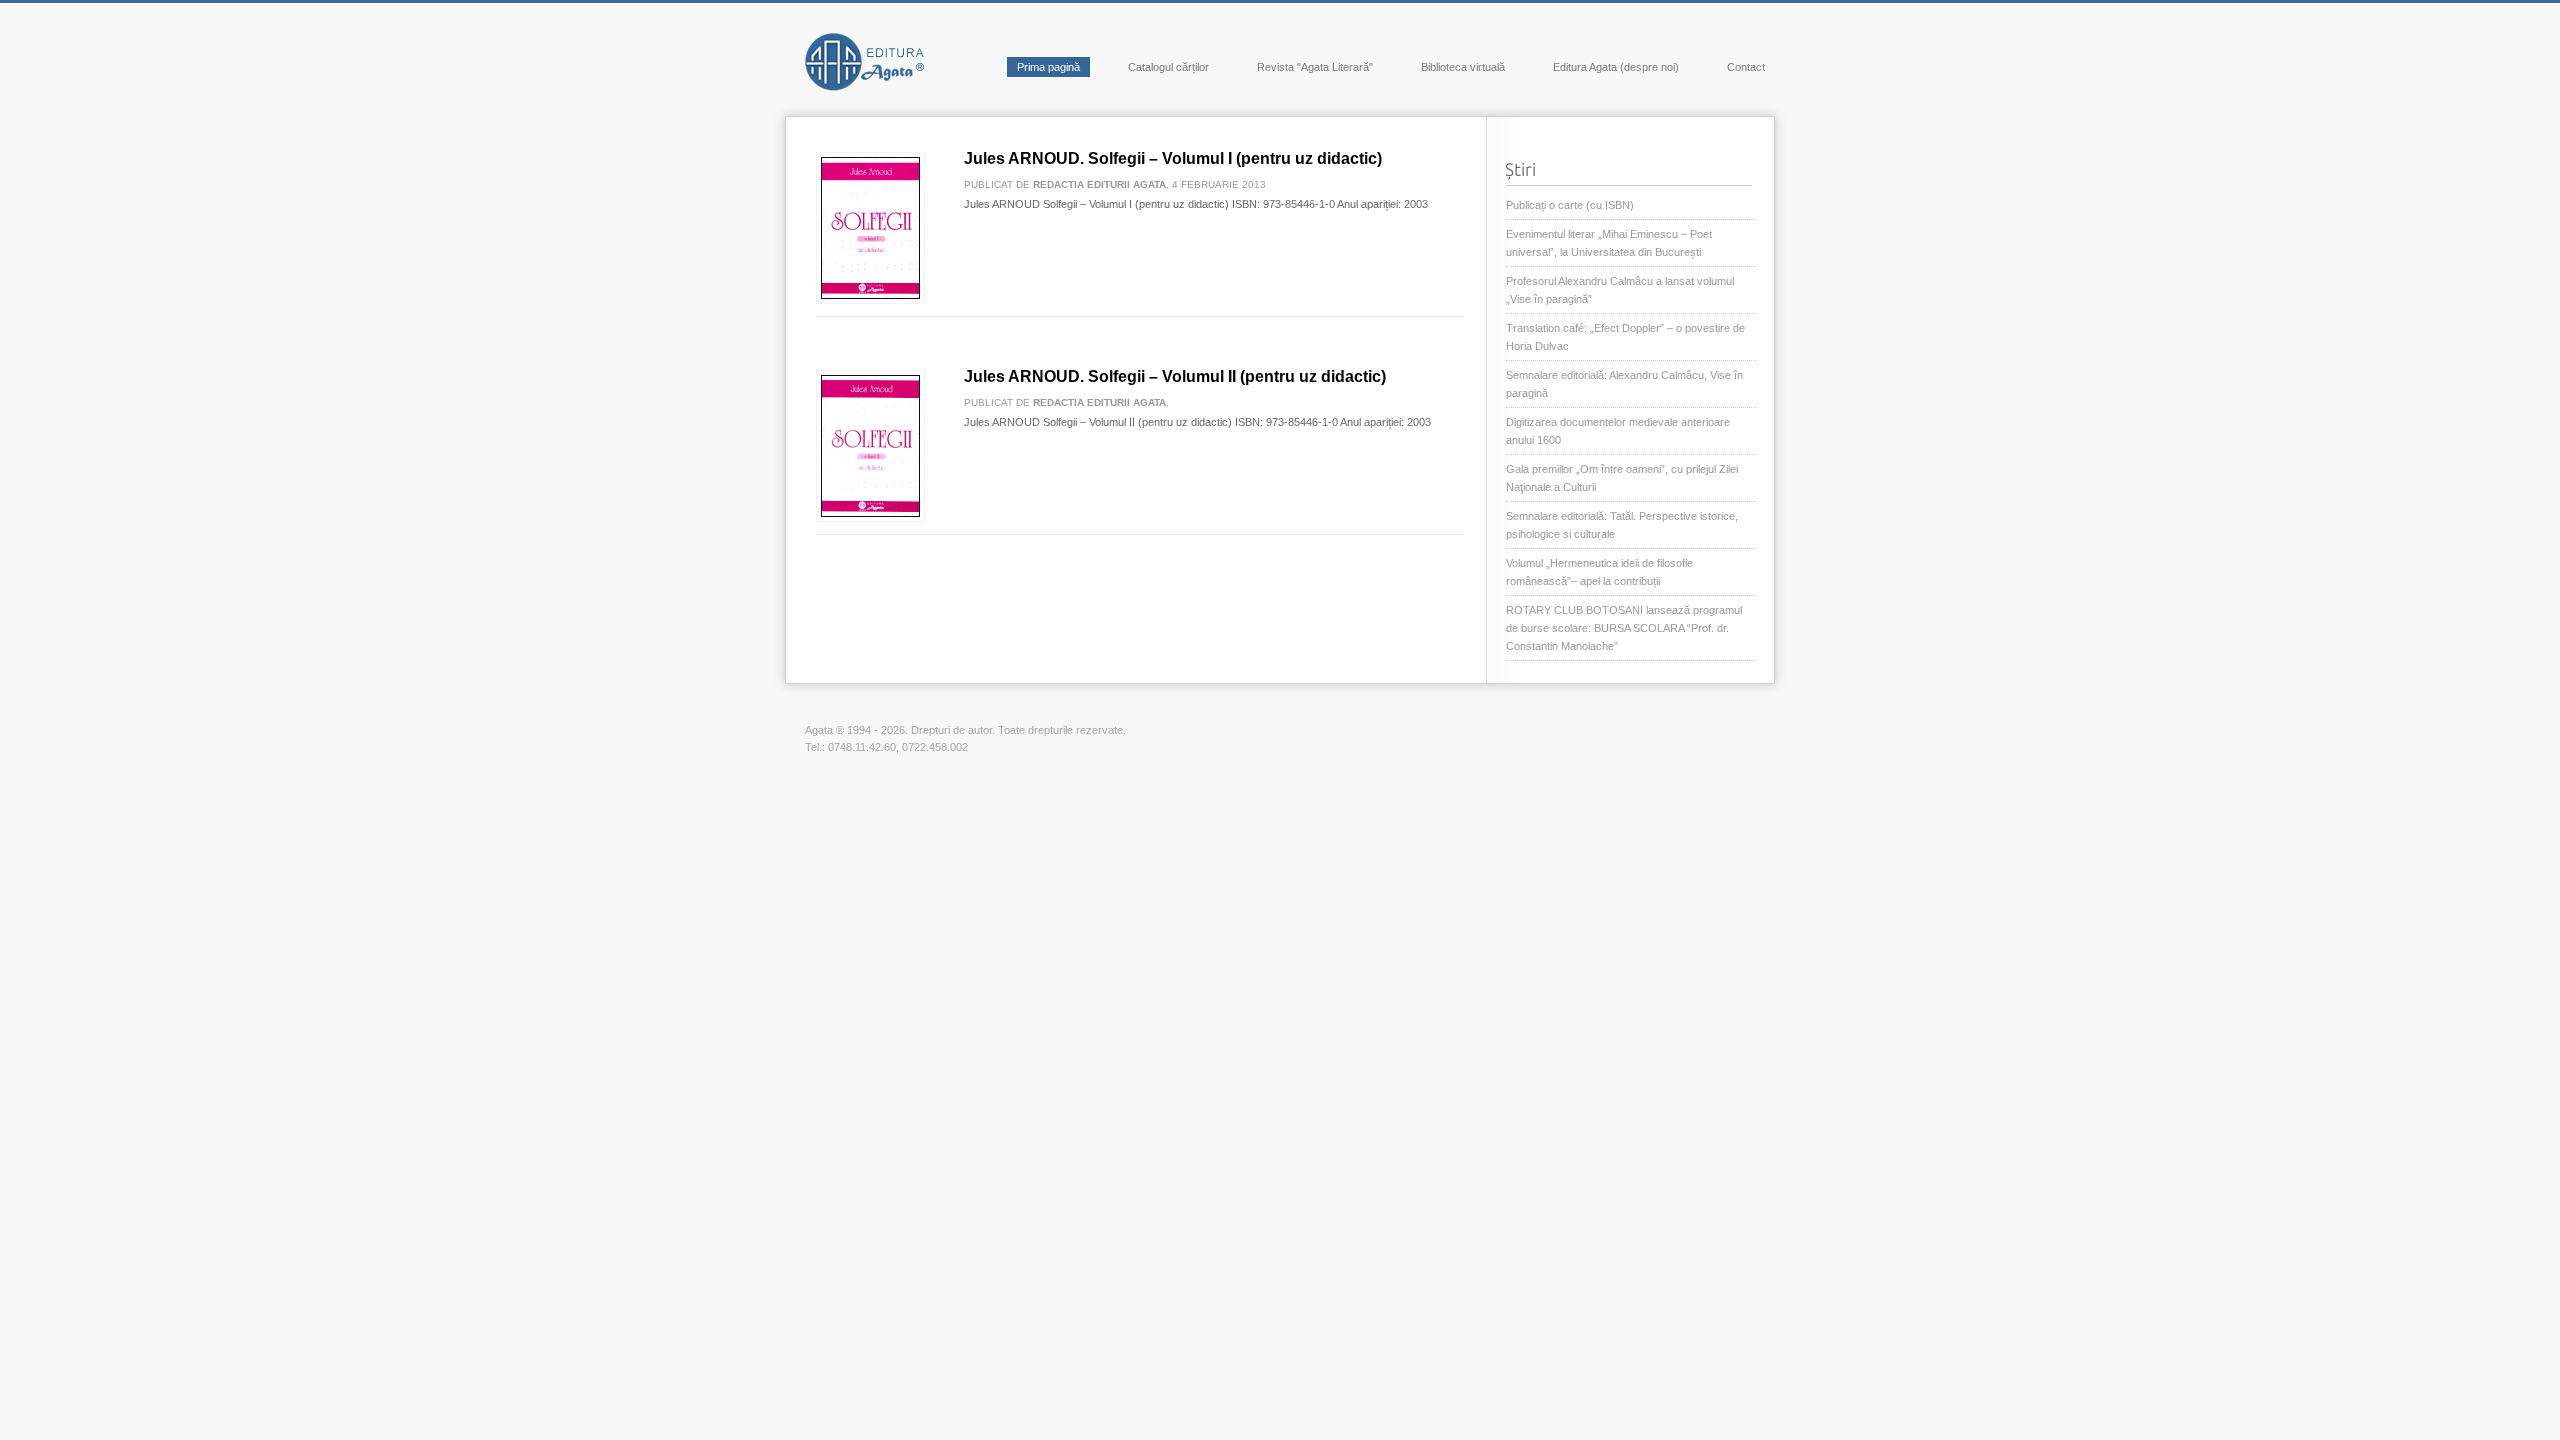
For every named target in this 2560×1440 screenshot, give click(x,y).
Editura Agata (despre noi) (1616, 67)
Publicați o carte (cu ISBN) (1570, 205)
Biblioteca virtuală (1463, 67)
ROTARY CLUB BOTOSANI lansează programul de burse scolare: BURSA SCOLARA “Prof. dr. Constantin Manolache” (1624, 628)
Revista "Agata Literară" (1315, 67)
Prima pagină (1048, 67)
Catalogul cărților (1168, 67)
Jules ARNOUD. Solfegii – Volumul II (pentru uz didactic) (1175, 376)
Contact (1746, 67)
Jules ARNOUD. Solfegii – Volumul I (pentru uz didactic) (1173, 158)
